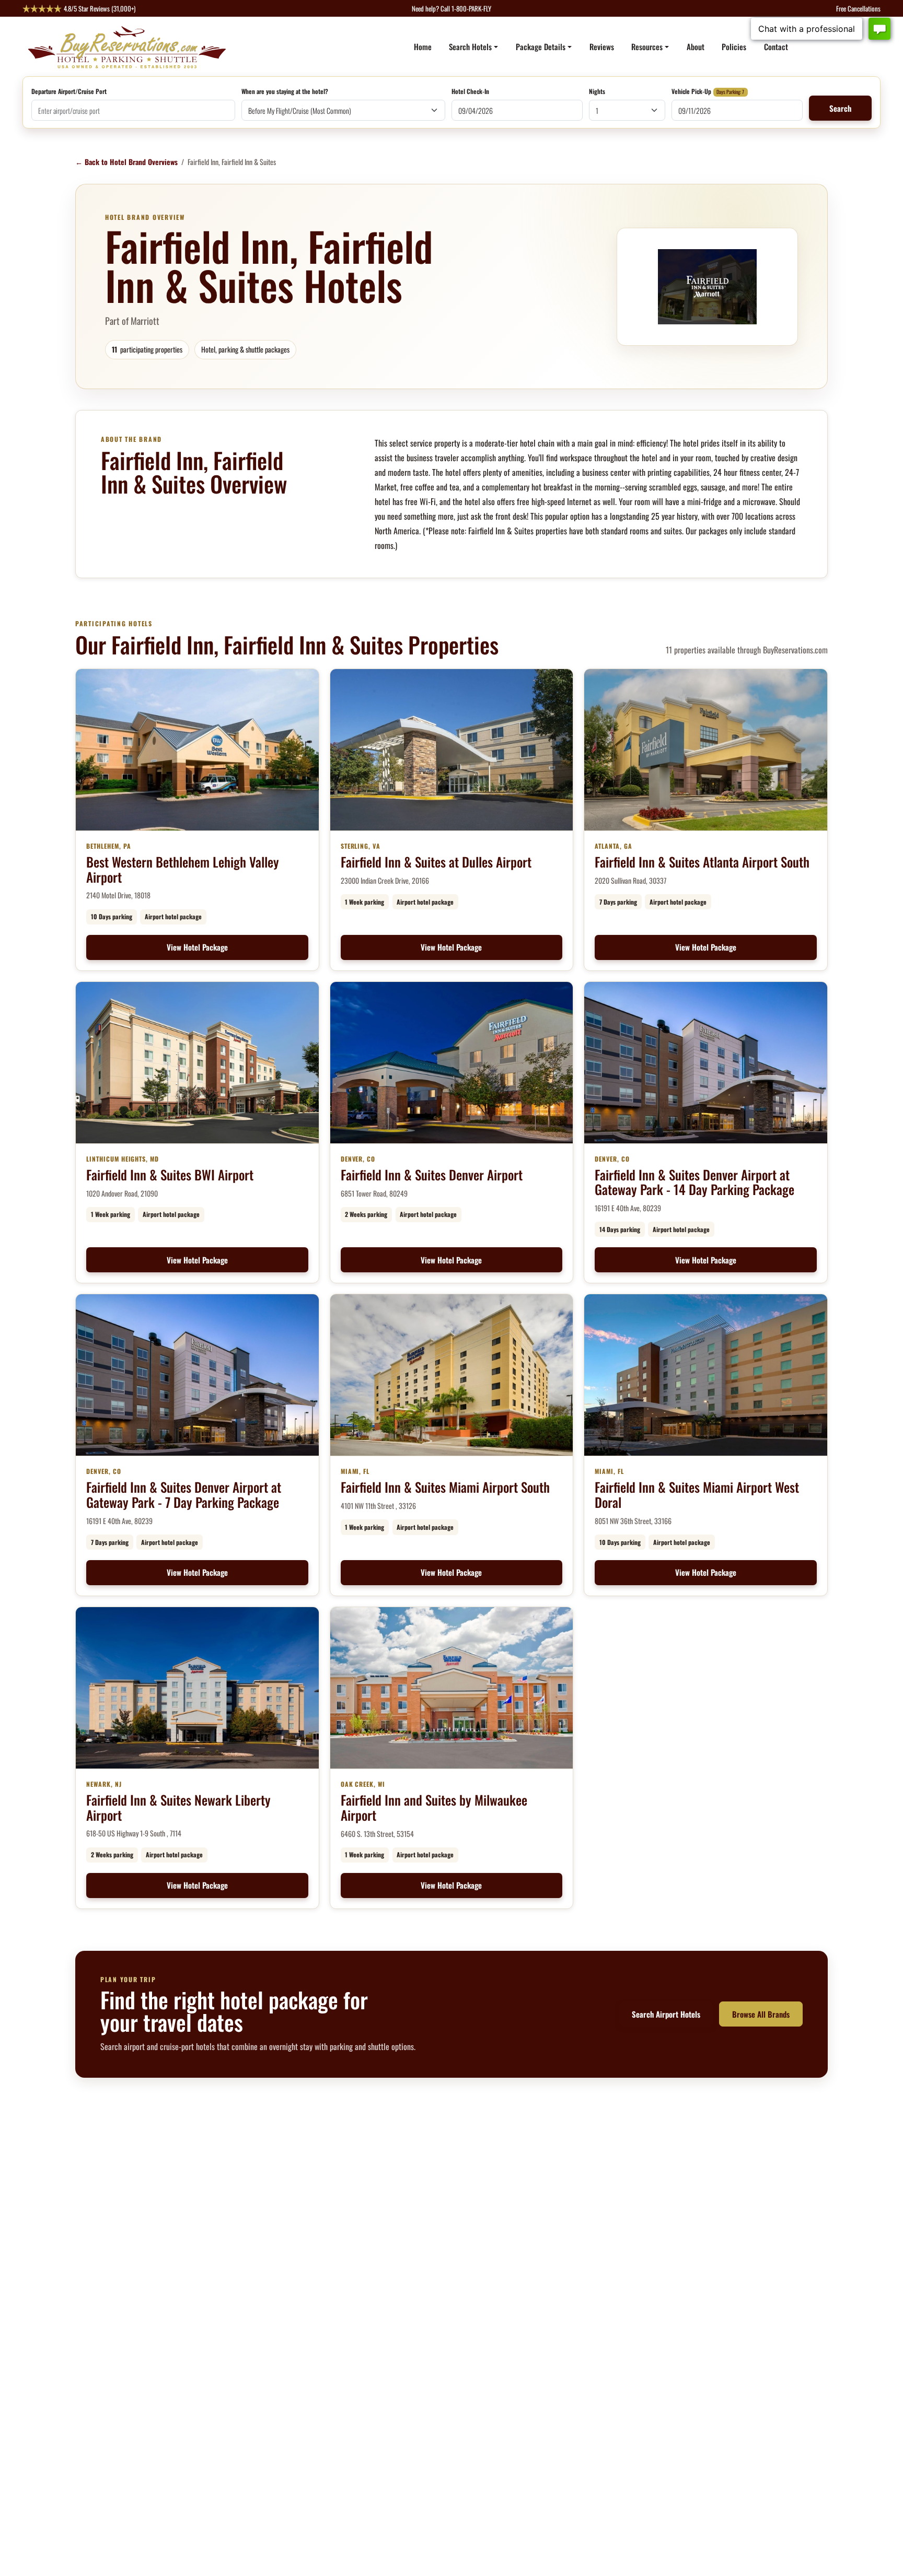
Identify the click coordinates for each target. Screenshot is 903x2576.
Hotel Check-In (470, 92)
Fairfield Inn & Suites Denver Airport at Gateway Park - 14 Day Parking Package (694, 1182)
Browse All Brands (761, 2014)
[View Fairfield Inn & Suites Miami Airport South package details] (452, 1375)
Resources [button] (647, 46)
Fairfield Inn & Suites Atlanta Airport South (702, 862)
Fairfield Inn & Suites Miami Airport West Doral (697, 1494)
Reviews (602, 46)
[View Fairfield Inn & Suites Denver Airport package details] (452, 1063)
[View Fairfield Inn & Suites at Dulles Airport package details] (452, 750)
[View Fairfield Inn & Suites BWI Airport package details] (197, 1063)
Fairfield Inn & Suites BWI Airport (170, 1174)
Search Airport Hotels (666, 2014)
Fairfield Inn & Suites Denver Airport (432, 1174)
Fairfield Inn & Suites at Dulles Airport (436, 862)
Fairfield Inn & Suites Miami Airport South (445, 1487)
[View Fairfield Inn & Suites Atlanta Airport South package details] (706, 750)
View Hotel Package (197, 947)
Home (423, 46)
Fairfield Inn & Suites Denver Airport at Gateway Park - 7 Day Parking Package (184, 1494)
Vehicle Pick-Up (691, 92)
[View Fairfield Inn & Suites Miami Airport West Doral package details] (706, 1375)
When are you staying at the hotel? (285, 92)
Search (840, 108)
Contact (776, 46)
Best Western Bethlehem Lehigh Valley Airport (183, 869)
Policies (734, 46)
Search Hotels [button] (470, 46)
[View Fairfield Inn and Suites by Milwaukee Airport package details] (452, 1688)
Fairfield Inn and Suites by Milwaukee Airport (434, 1807)
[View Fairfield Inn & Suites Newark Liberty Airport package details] (197, 1688)
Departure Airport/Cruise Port (69, 92)
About (696, 46)
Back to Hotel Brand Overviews (126, 162)
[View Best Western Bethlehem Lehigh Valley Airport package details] (197, 750)
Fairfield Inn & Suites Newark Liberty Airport (178, 1807)
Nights (597, 92)
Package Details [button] (541, 46)
